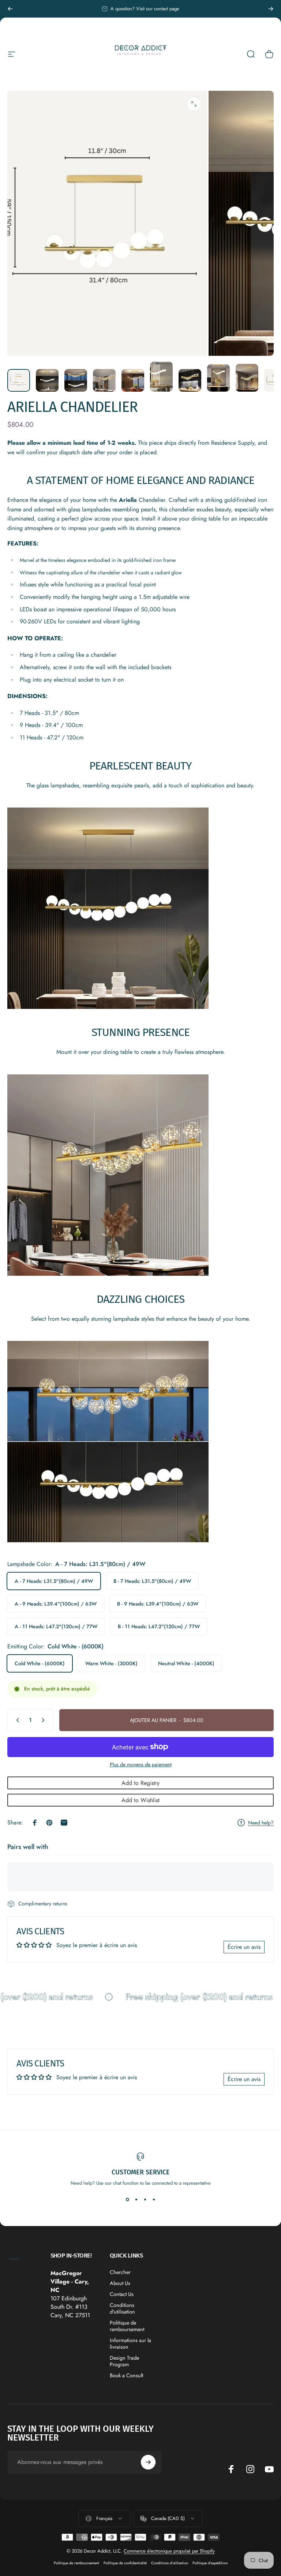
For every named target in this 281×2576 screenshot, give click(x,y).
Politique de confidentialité (125, 2563)
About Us (120, 2283)
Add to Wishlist (140, 1800)
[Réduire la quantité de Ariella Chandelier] (16, 1720)
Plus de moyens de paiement (141, 1765)
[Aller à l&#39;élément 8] (247, 378)
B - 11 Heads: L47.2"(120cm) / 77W (159, 1626)
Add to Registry (140, 1783)
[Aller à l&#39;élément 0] (19, 380)
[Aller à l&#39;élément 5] (161, 377)
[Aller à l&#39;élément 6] (190, 380)
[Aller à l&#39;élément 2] (76, 380)
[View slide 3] (145, 2200)
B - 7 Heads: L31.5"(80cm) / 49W (152, 1581)
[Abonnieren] (148, 2462)
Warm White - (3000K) (111, 1663)
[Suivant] (271, 9)
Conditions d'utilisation (122, 2308)
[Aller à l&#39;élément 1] (47, 380)
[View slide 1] (127, 2200)
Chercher (120, 2272)
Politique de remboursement (127, 2326)
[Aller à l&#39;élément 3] (104, 380)
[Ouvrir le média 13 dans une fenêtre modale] (194, 104)
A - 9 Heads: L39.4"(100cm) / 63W (56, 1604)
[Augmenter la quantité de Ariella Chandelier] (45, 1720)
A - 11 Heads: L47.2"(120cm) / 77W (56, 1626)
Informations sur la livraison (130, 2344)
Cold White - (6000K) (40, 1663)
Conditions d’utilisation (170, 2563)
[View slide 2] (136, 2200)
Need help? (261, 1823)
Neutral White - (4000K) (186, 1663)
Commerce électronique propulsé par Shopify (169, 2551)
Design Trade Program (124, 2361)
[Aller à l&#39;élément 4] (133, 380)
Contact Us (122, 2294)
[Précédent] (10, 9)
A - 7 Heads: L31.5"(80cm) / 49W (54, 1581)
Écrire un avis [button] (244, 1947)
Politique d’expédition (210, 2563)
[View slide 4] (154, 2200)
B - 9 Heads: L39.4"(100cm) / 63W (158, 1604)
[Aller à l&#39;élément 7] (218, 378)
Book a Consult (126, 2375)
